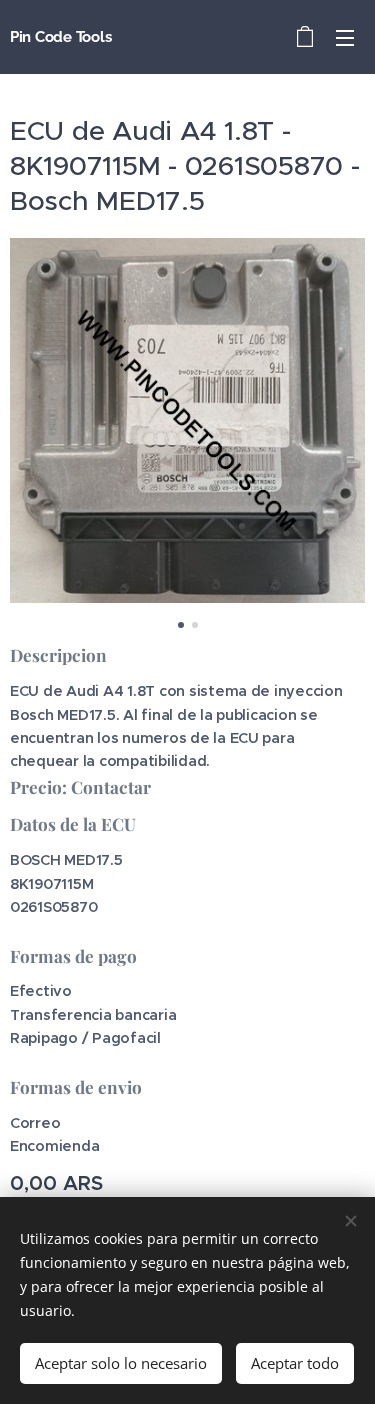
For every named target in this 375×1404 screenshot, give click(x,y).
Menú (345, 37)
